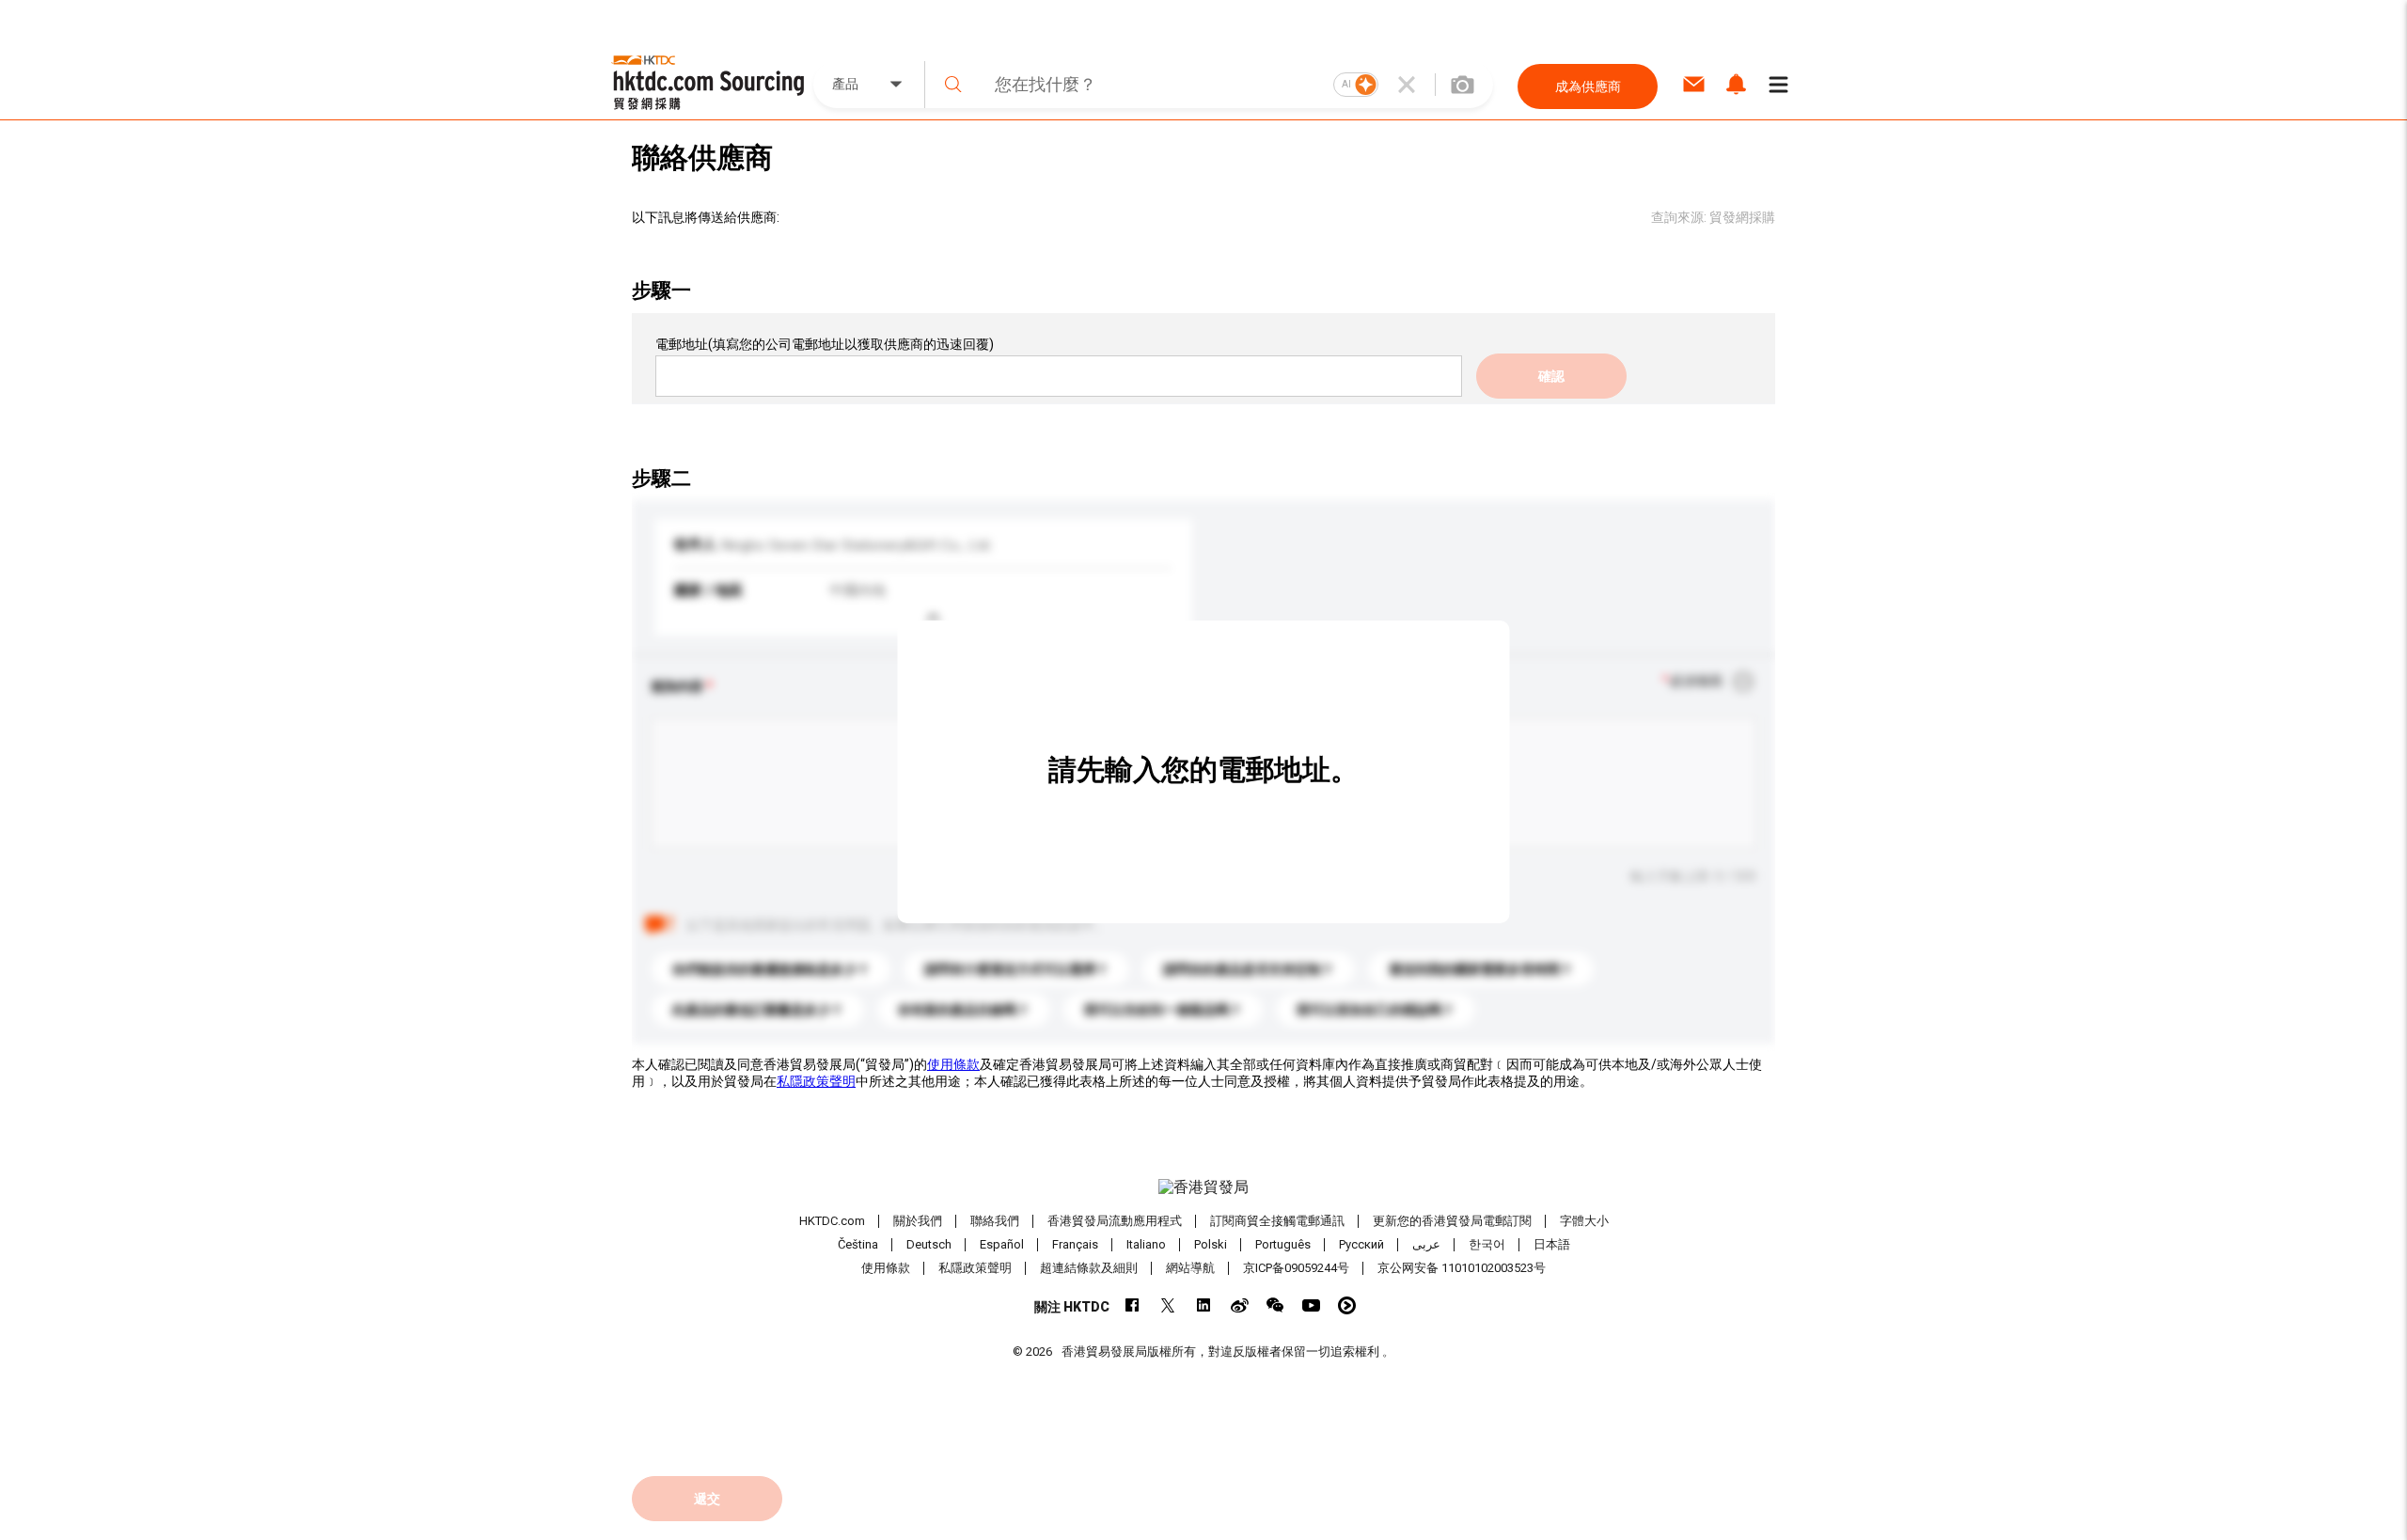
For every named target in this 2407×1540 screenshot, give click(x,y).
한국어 (1487, 1244)
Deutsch (929, 1244)
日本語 (1552, 1244)
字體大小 (1584, 1221)
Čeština (858, 1244)
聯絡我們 (995, 1221)
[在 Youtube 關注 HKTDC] (1311, 1305)
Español (1002, 1244)
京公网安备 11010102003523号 (1462, 1268)
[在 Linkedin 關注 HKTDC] (1204, 1305)
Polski (1211, 1244)
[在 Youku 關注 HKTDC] (1347, 1305)
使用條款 (953, 1064)
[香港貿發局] (1203, 1187)
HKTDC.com (832, 1221)
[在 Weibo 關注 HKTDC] (1240, 1305)
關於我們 (918, 1221)
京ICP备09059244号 (1296, 1268)
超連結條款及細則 (1089, 1268)
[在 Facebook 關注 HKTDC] (1133, 1305)
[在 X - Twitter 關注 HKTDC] (1168, 1305)
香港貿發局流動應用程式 (1115, 1221)
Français (1075, 1244)
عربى (1426, 1244)
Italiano (1146, 1244)
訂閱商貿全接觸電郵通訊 (1277, 1221)
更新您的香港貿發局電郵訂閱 (1452, 1221)
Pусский (1361, 1244)
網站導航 (1190, 1268)
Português (1283, 1244)
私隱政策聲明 (816, 1081)
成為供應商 (1588, 86)
